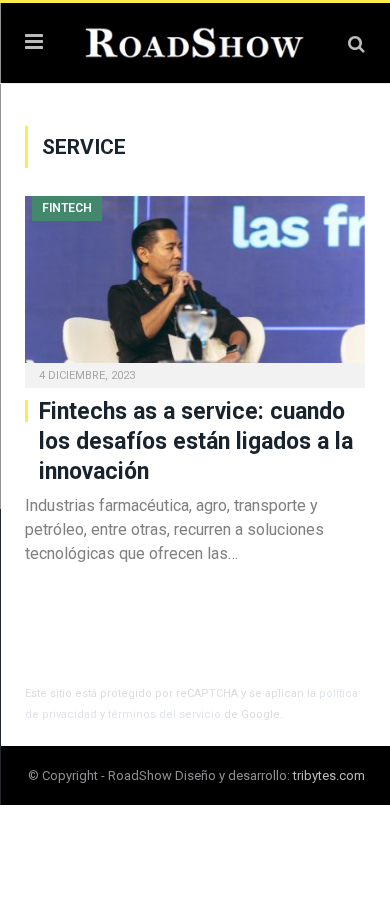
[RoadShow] (195, 40)
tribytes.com (329, 775)
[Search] (356, 43)
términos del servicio (164, 714)
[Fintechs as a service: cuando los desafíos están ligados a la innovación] (195, 285)
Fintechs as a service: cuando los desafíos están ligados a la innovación (196, 441)
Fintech (67, 208)
